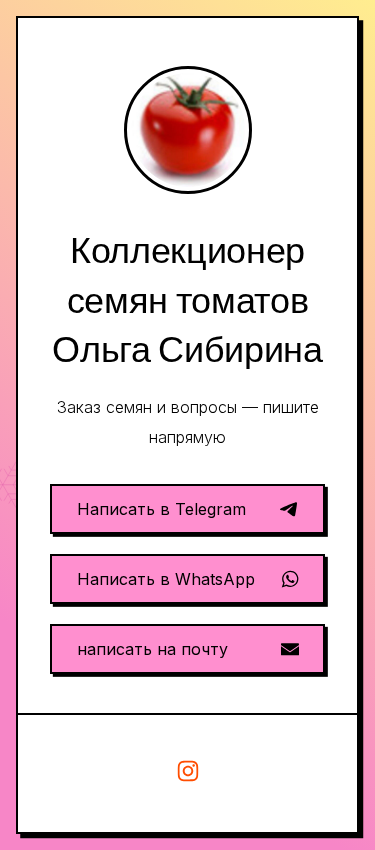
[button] (187, 509)
